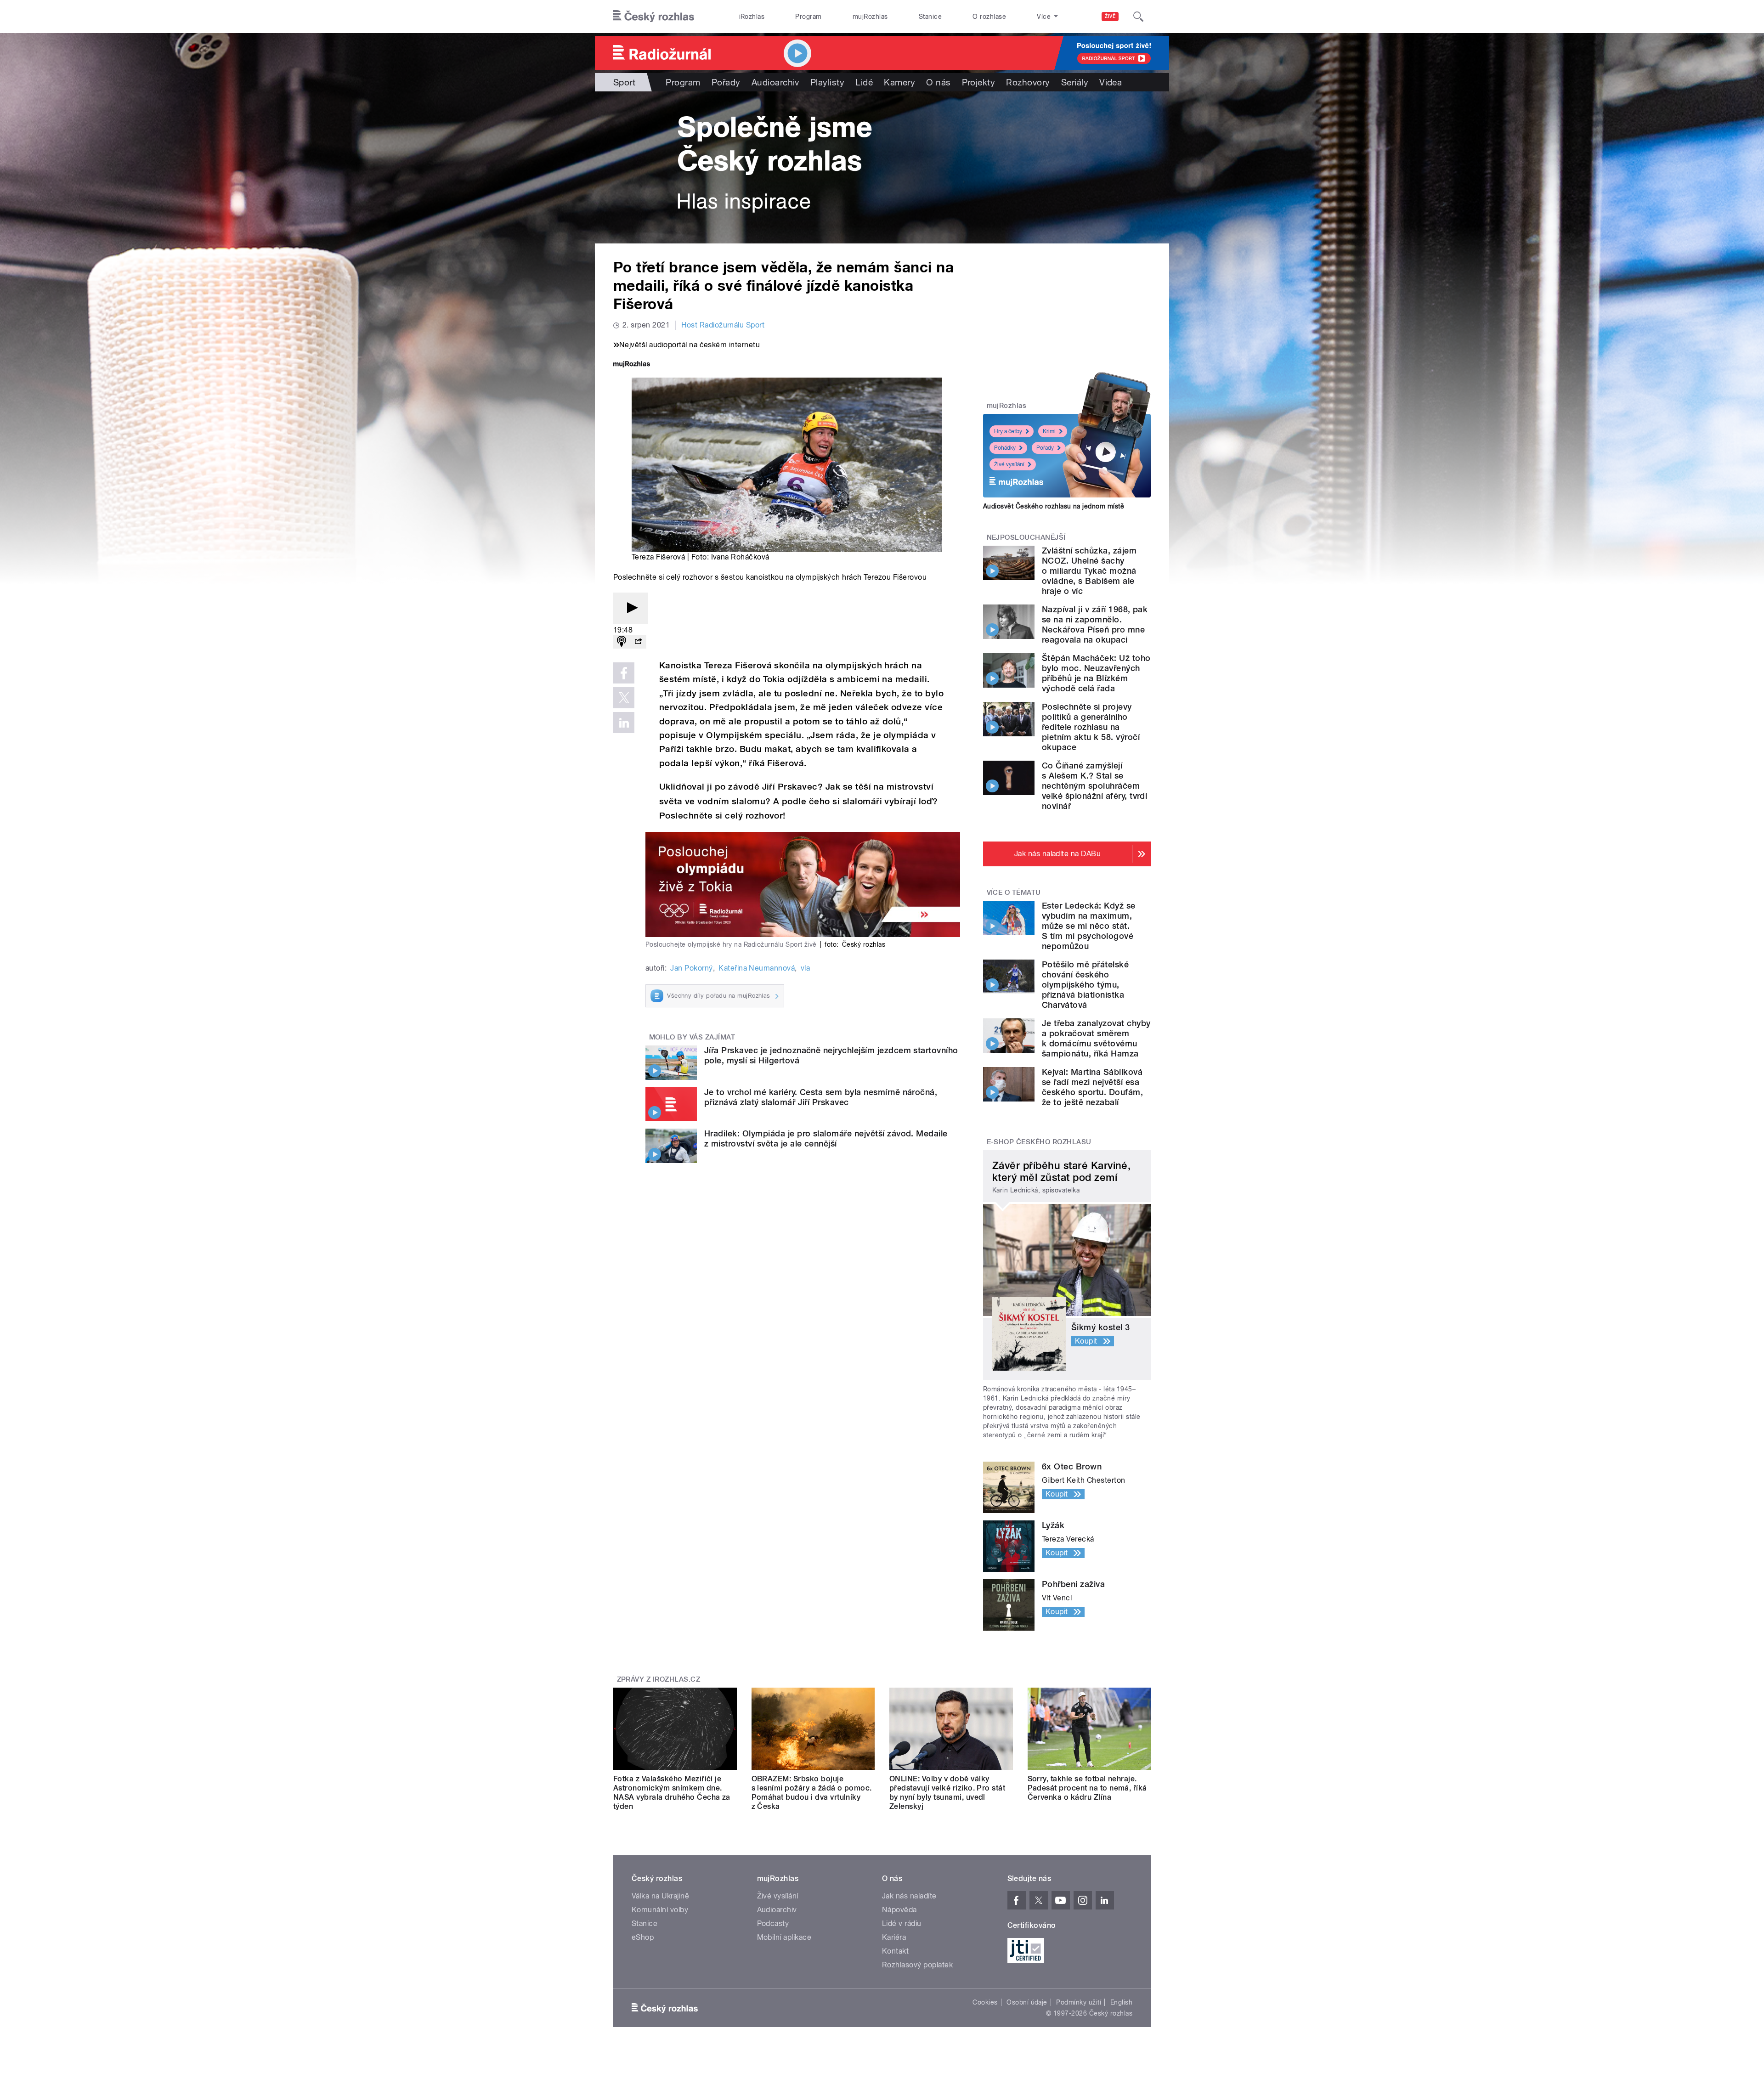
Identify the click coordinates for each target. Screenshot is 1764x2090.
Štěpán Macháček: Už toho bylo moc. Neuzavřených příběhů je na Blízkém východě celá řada (1096, 673)
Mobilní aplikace (784, 1937)
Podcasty (773, 1923)
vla (805, 968)
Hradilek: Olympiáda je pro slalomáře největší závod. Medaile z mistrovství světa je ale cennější (826, 1138)
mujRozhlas (870, 17)
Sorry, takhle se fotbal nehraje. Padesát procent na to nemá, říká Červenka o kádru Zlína (1087, 1788)
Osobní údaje (1027, 2002)
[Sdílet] (638, 642)
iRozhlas (752, 17)
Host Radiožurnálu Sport (723, 325)
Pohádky (1005, 448)
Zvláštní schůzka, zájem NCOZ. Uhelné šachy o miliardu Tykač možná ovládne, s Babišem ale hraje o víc (1089, 571)
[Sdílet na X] (624, 698)
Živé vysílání (1009, 464)
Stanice (930, 17)
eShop (643, 1937)
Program (808, 17)
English (1121, 2002)
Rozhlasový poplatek (917, 1965)
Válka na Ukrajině (660, 1896)
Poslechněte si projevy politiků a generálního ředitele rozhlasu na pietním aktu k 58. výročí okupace (1091, 727)
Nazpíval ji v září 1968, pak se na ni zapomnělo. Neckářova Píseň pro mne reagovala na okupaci (1095, 624)
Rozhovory (1028, 82)
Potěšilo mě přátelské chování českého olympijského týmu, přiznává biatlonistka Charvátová (1085, 985)
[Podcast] (622, 642)
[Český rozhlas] (654, 17)
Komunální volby (660, 1910)
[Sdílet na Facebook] (624, 673)
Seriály (1075, 82)
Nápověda (899, 1910)
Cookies (985, 2002)
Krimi (1049, 431)
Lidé (864, 82)
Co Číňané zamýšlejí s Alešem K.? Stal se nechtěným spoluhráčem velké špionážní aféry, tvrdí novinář (1094, 786)
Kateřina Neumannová (757, 968)
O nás (938, 82)
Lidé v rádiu (902, 1923)
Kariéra (894, 1937)
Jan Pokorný (691, 968)
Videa (1111, 82)
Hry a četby (1008, 431)
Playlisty (827, 82)
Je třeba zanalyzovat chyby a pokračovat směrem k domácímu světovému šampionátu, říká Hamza (1096, 1038)
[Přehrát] (631, 608)
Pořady (726, 82)
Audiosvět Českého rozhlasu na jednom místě (1054, 506)
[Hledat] (1138, 17)
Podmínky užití (1079, 2002)
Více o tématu (1014, 892)
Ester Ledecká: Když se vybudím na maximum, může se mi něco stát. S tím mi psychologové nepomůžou (1089, 926)
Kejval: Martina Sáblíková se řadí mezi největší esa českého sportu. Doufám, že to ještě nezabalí (1092, 1087)
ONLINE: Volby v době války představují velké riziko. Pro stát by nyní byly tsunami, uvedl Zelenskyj (947, 1793)
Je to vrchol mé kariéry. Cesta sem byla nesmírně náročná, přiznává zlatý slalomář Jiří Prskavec (821, 1097)
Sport (624, 82)
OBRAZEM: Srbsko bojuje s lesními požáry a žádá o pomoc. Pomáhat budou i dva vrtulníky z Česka (812, 1793)
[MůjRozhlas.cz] (632, 365)
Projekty (979, 82)
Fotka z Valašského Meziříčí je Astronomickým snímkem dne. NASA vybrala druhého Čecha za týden (672, 1793)
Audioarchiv (775, 82)
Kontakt (895, 1951)
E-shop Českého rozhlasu (1039, 1142)
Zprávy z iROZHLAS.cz (659, 1679)
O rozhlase (989, 17)
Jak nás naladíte (909, 1896)
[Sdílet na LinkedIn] (624, 723)
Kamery (899, 82)
